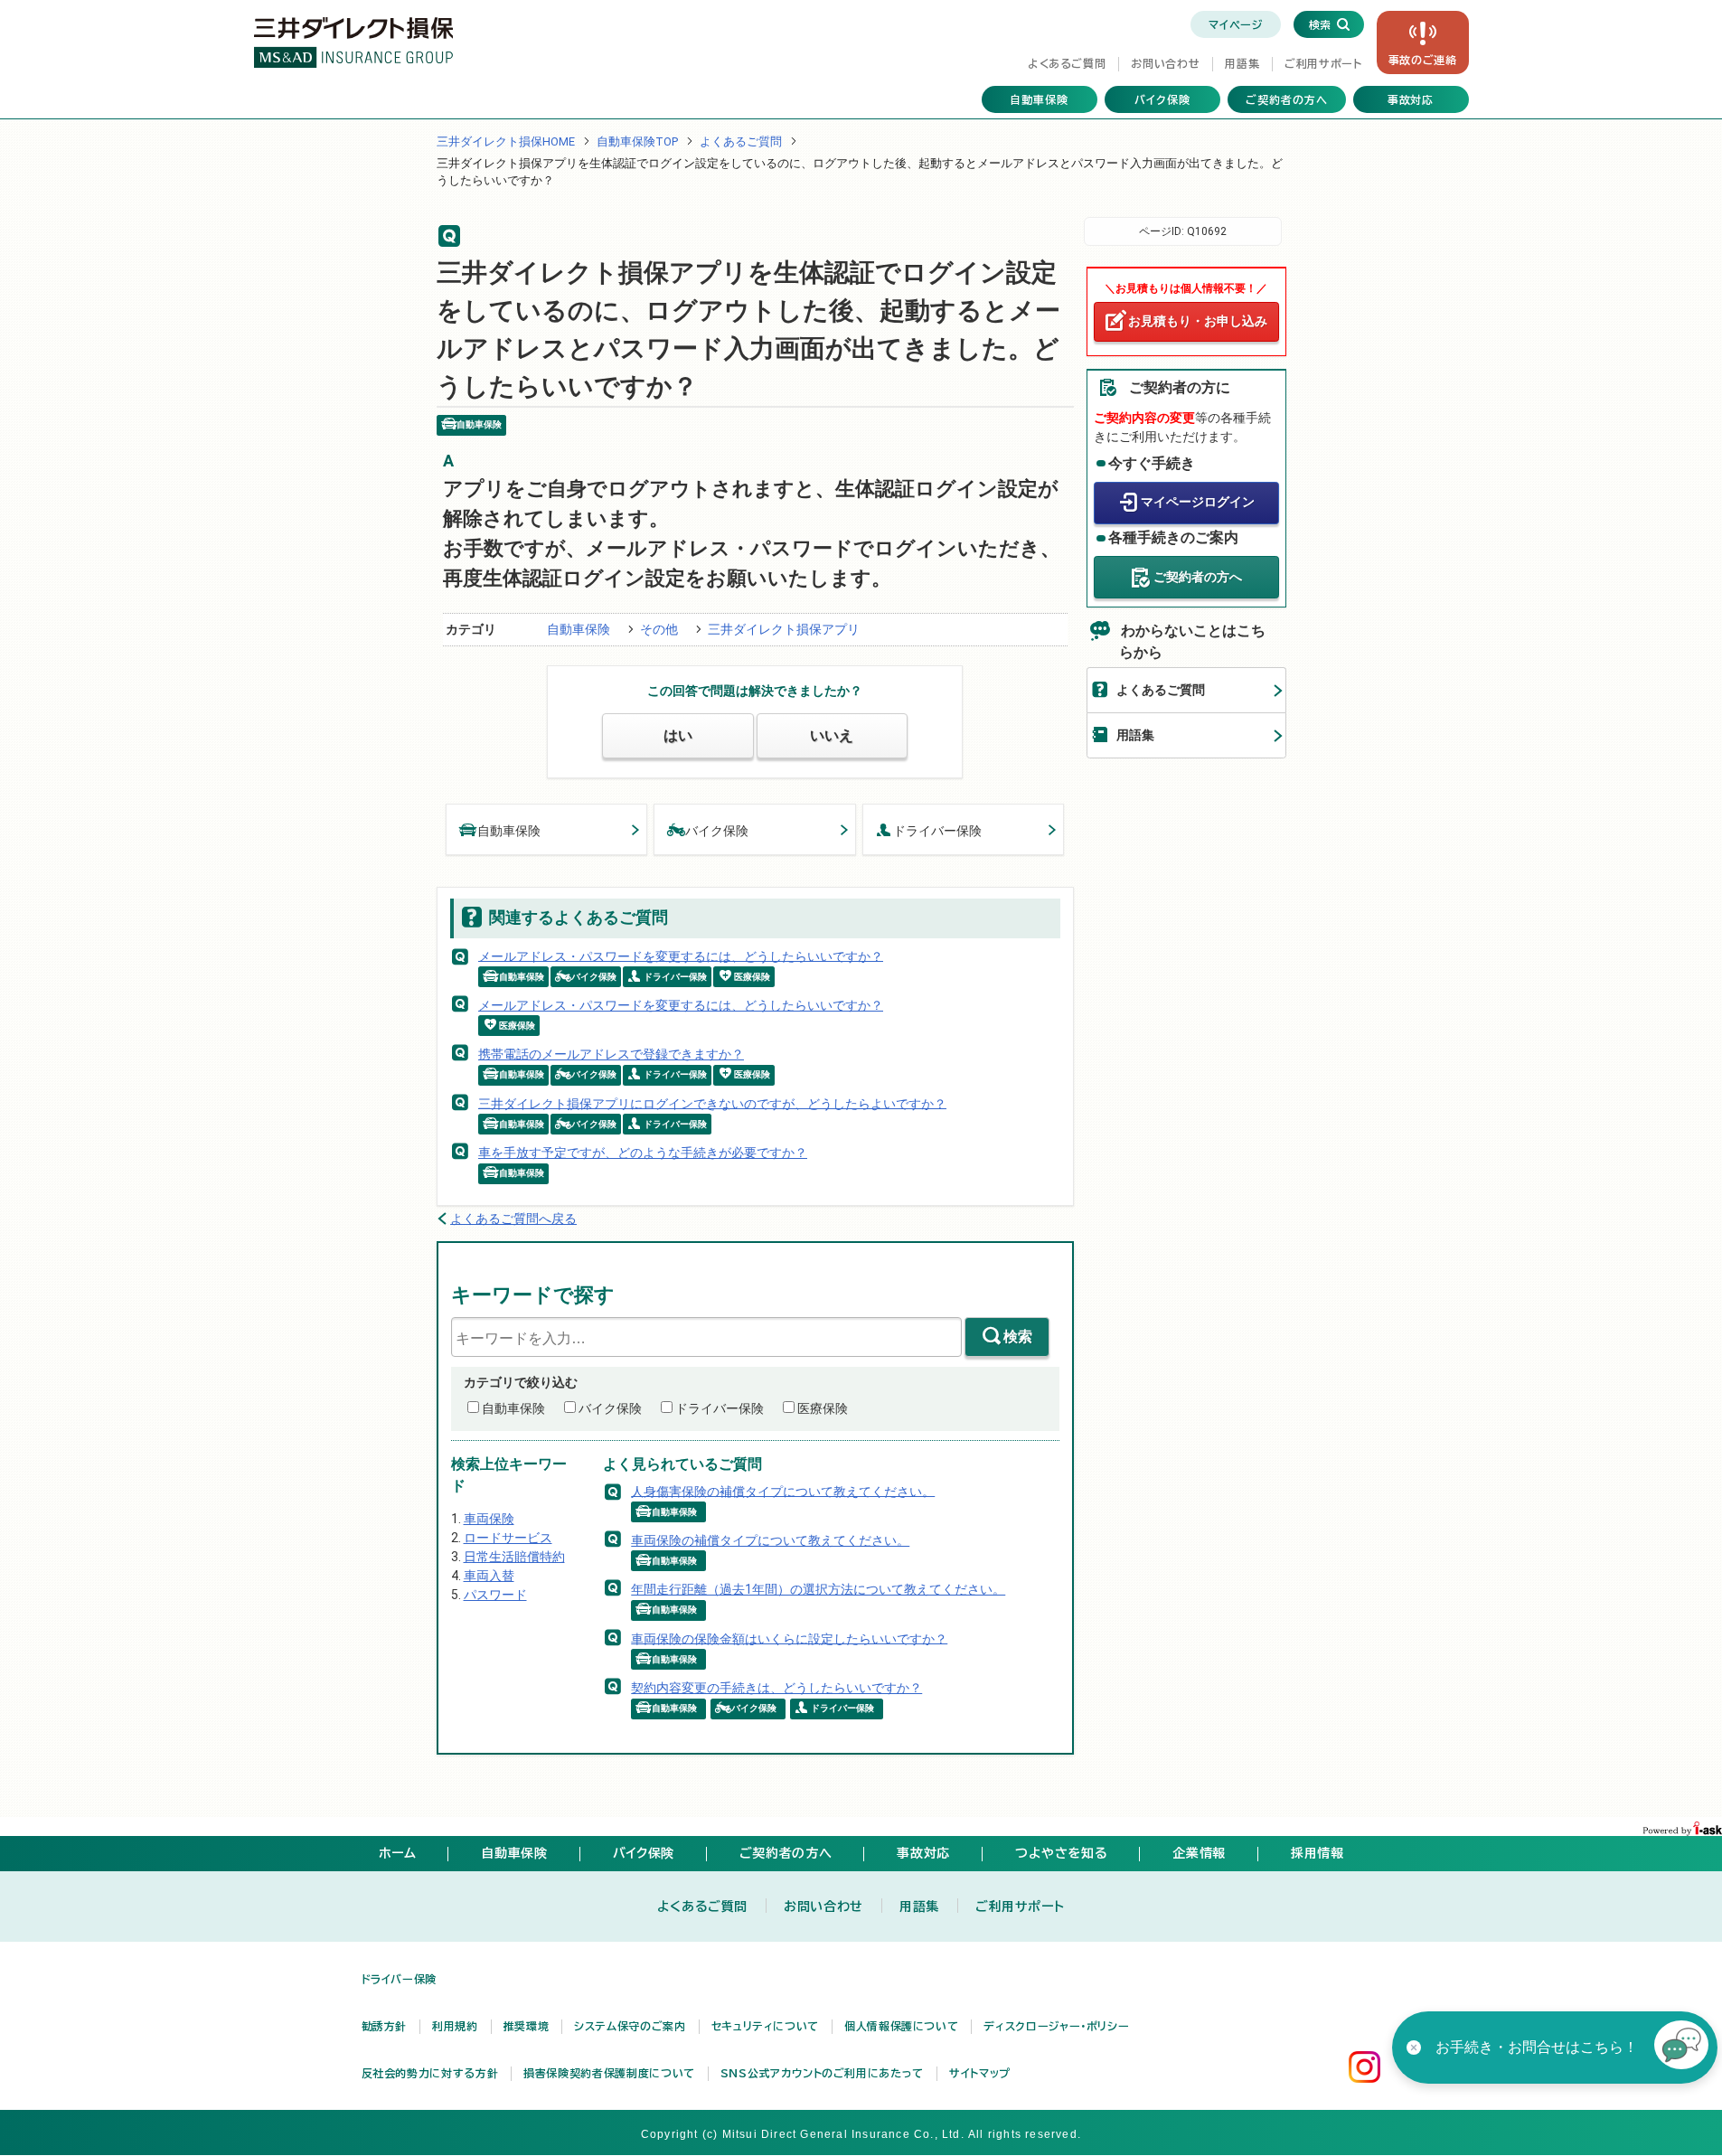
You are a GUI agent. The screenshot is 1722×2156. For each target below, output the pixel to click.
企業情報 (1199, 1853)
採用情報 (1317, 1853)
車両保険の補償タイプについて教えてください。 (770, 1540)
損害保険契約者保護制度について (609, 2073)
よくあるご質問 (1067, 63)
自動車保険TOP (637, 141)
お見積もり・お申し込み (1198, 321)
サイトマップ (980, 2073)
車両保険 (489, 1519)
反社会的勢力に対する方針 (430, 2073)
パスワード (495, 1595)
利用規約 (455, 2026)
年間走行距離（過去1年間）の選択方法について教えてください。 (818, 1589)
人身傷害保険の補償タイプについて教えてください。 (783, 1491)
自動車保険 (1039, 99)
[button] (1681, 2048)
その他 (659, 629)
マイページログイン (1198, 502)
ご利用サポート (1323, 63)
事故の (1423, 60)
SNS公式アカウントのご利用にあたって (822, 2073)
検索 (1018, 1337)
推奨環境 (527, 2026)
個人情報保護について (901, 2026)
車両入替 (489, 1576)
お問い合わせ (1165, 63)
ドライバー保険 (937, 831)
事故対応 (1411, 99)
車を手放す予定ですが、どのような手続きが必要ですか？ (643, 1153)
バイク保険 (1162, 99)
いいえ (832, 735)
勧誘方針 (385, 2026)
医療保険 (823, 1408)
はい (678, 735)
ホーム (398, 1853)
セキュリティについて (765, 2026)
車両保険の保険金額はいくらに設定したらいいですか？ (789, 1638)
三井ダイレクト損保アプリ (784, 629)
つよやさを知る (1061, 1853)
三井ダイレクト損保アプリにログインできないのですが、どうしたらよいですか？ (712, 1103)
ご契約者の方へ (1287, 99)
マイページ (1235, 24)
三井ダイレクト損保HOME (506, 141)
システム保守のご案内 (630, 2026)
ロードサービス (508, 1538)
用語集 (1242, 63)
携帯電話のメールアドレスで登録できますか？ (611, 1054)
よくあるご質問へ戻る (513, 1219)
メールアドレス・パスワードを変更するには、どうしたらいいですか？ (681, 956)
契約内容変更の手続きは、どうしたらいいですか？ (776, 1688)
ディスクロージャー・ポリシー (1056, 2026)
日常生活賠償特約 (514, 1557)
